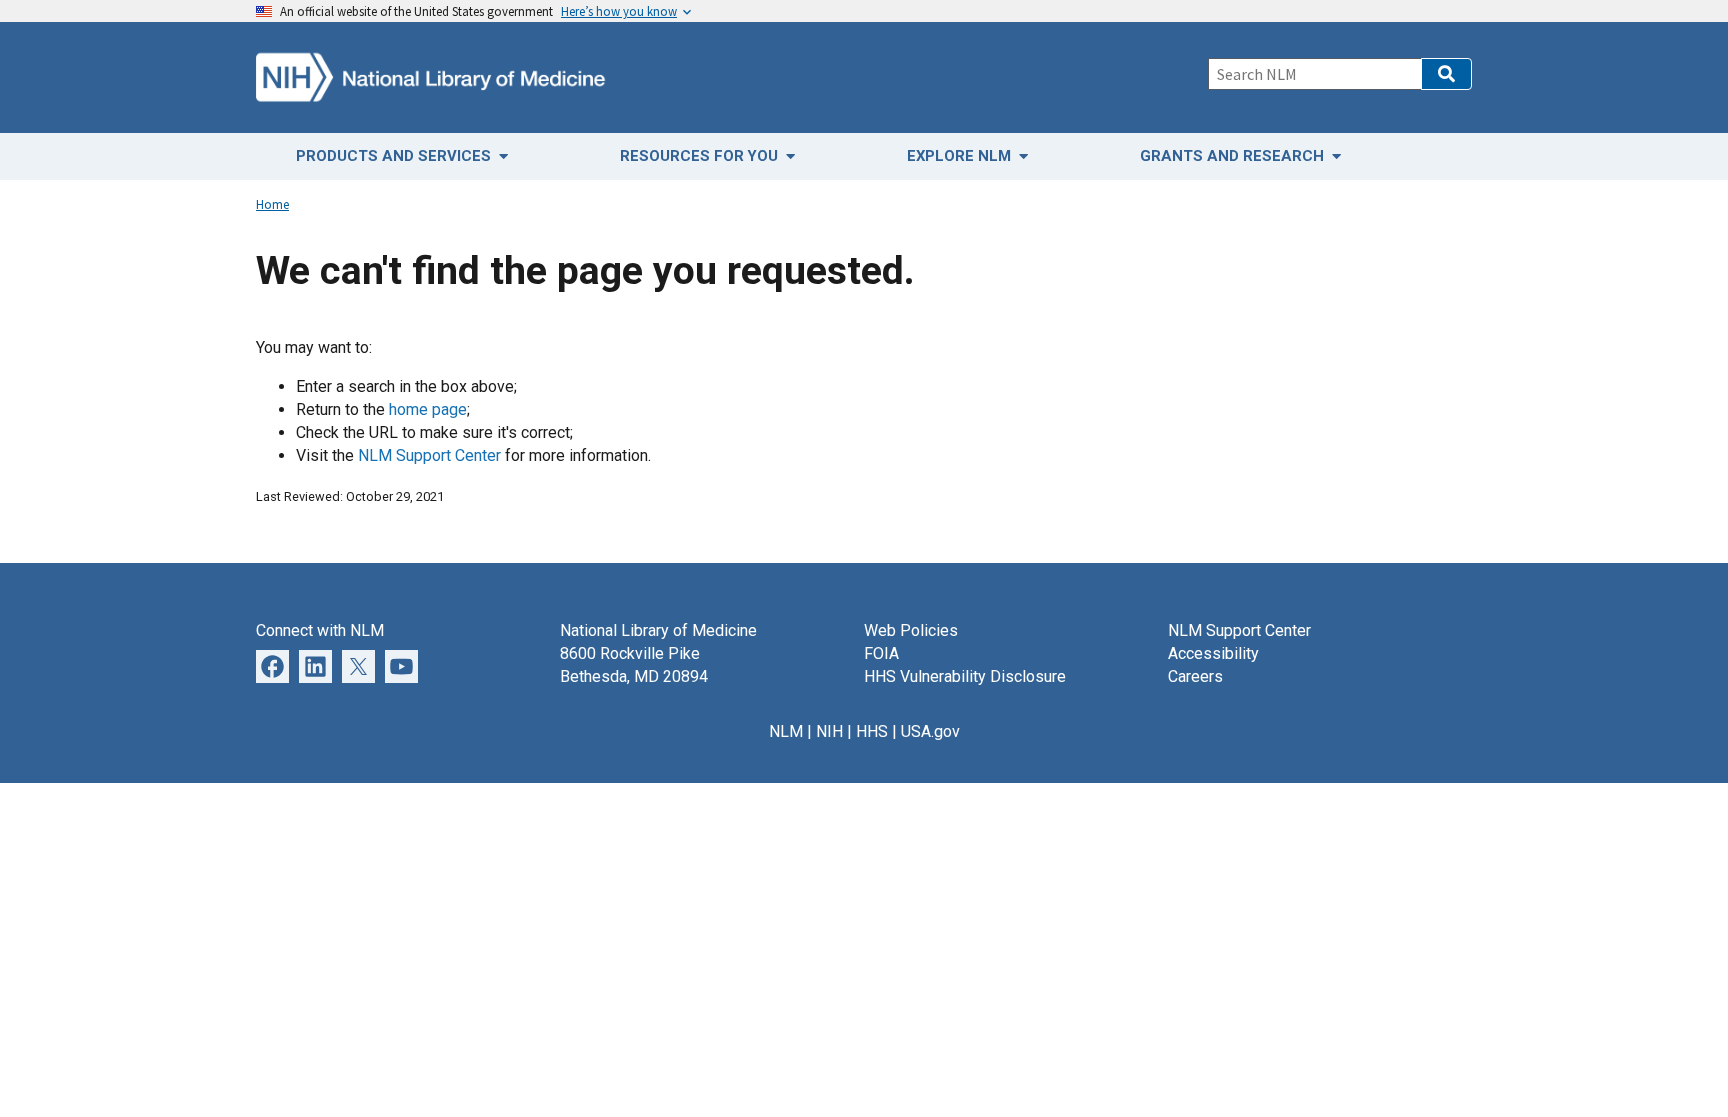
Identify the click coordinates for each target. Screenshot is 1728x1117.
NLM (786, 731)
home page (428, 409)
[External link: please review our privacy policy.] (315, 665)
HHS (872, 731)
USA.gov (930, 731)
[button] (1446, 74)
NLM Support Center (429, 455)
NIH (829, 731)
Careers (1195, 676)
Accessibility (1213, 653)
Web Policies (911, 630)
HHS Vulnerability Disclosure (965, 676)
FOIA (881, 653)
